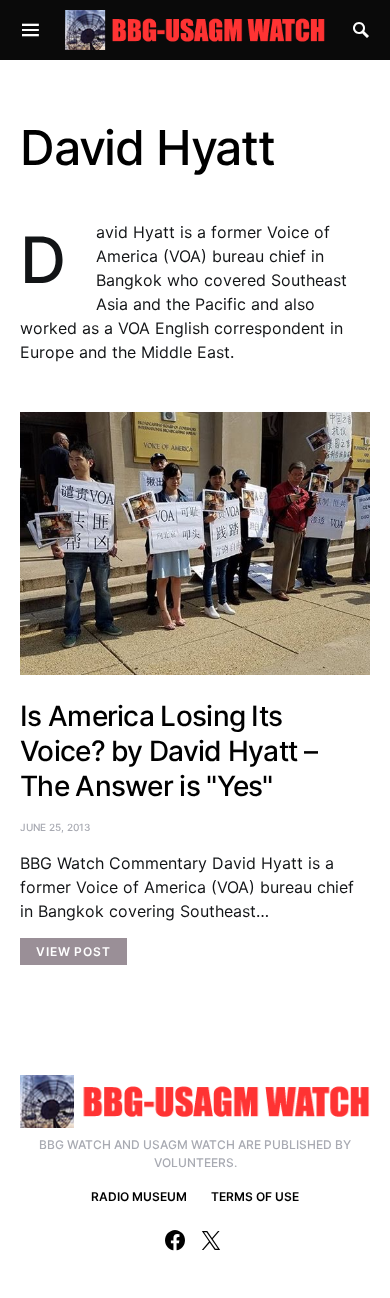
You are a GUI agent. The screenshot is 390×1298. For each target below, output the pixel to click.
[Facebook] (175, 1240)
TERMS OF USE (255, 1196)
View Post (73, 951)
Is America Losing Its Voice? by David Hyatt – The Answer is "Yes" (168, 751)
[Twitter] (211, 1240)
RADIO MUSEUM (139, 1196)
